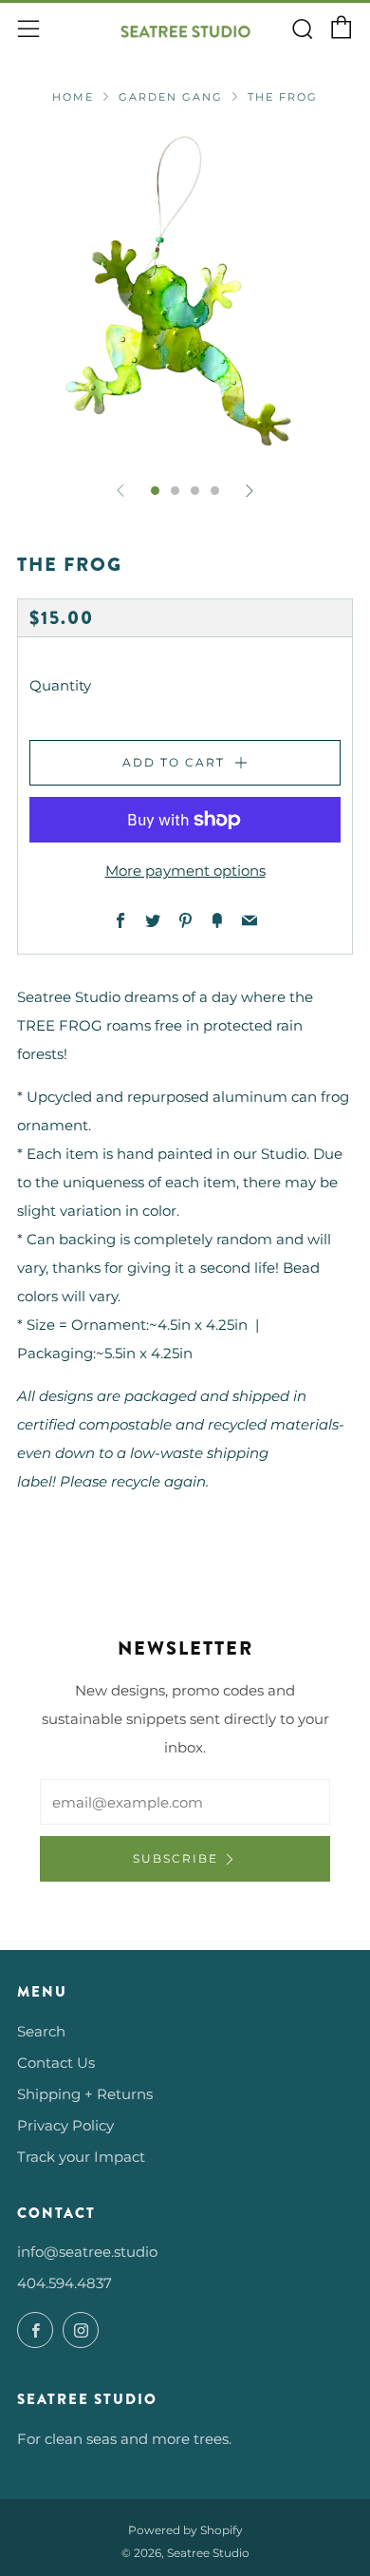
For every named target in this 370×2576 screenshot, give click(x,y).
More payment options (185, 871)
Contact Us (56, 2063)
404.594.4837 (65, 2283)
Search (41, 2031)
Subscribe (176, 1858)
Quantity (60, 685)
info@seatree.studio (87, 2252)
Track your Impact (81, 2157)
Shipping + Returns (85, 2094)
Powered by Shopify (185, 2530)
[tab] (155, 491)
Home (73, 97)
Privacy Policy (65, 2125)
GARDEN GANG (171, 97)
